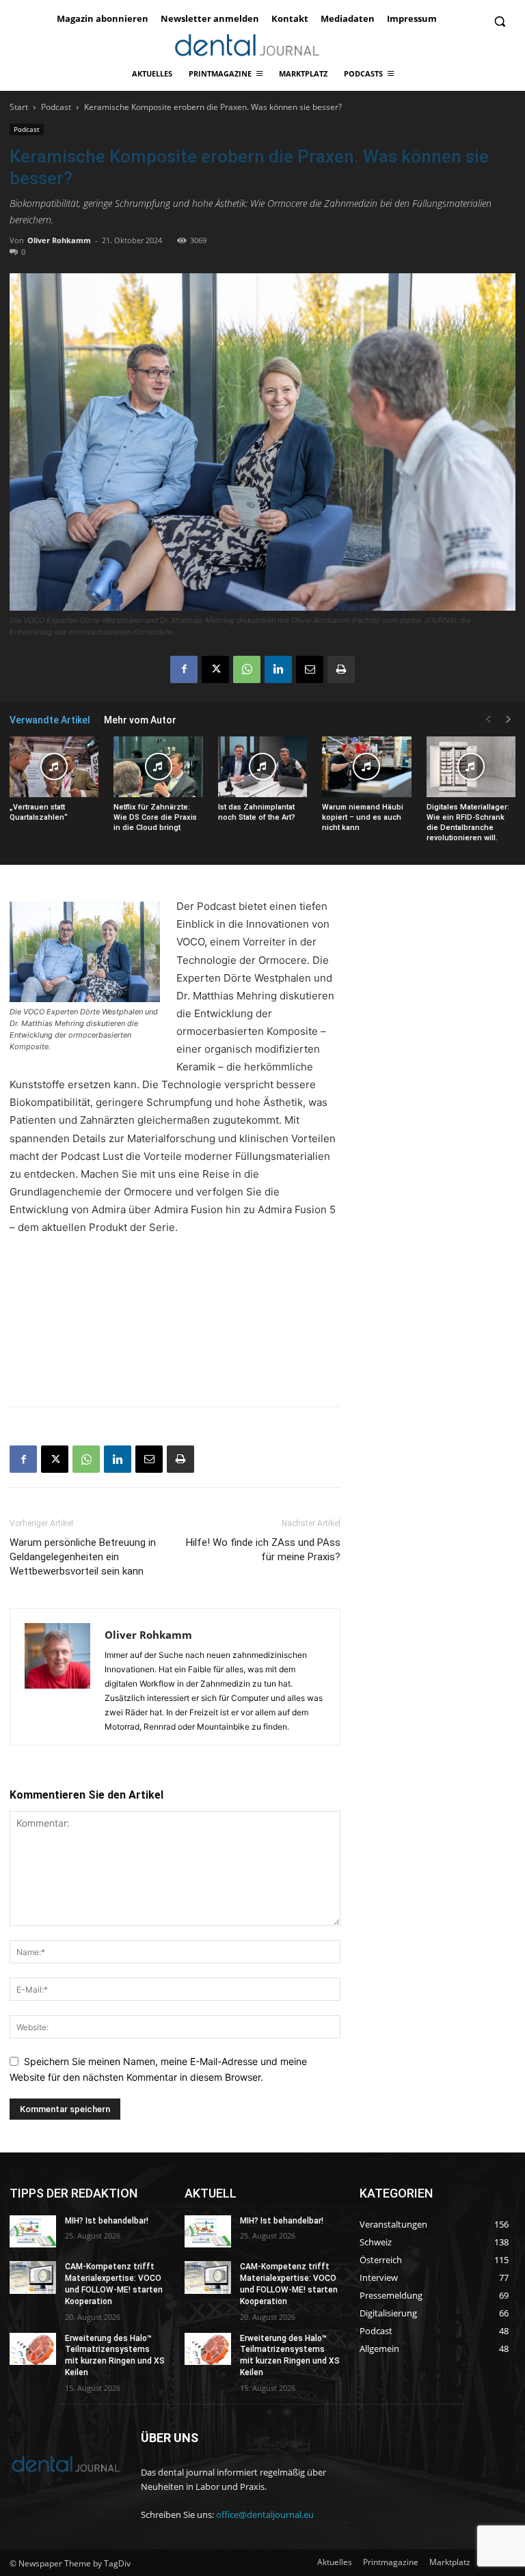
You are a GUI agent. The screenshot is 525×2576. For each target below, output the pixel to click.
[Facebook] (184, 669)
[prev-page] (488, 720)
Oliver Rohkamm (59, 240)
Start (19, 107)
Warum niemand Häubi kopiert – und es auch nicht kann (363, 817)
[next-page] (509, 720)
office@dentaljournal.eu (265, 2515)
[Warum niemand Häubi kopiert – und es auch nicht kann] (366, 767)
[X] (215, 669)
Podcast (56, 107)
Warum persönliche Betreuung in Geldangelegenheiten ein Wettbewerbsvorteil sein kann (83, 1557)
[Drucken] (341, 669)
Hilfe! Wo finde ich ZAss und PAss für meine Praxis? (263, 1550)
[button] (499, 22)
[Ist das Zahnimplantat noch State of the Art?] (262, 767)
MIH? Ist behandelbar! (107, 2221)
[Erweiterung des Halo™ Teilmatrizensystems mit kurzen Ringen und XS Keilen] (33, 2349)
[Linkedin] (278, 669)
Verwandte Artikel (50, 720)
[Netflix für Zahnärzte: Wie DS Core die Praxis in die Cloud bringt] (158, 767)
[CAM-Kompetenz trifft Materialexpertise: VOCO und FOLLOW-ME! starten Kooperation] (33, 2277)
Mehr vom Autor (140, 720)
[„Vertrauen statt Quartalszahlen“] (54, 767)
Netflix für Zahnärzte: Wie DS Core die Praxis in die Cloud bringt (155, 817)
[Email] (310, 669)
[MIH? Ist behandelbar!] (33, 2232)
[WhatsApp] (247, 669)
